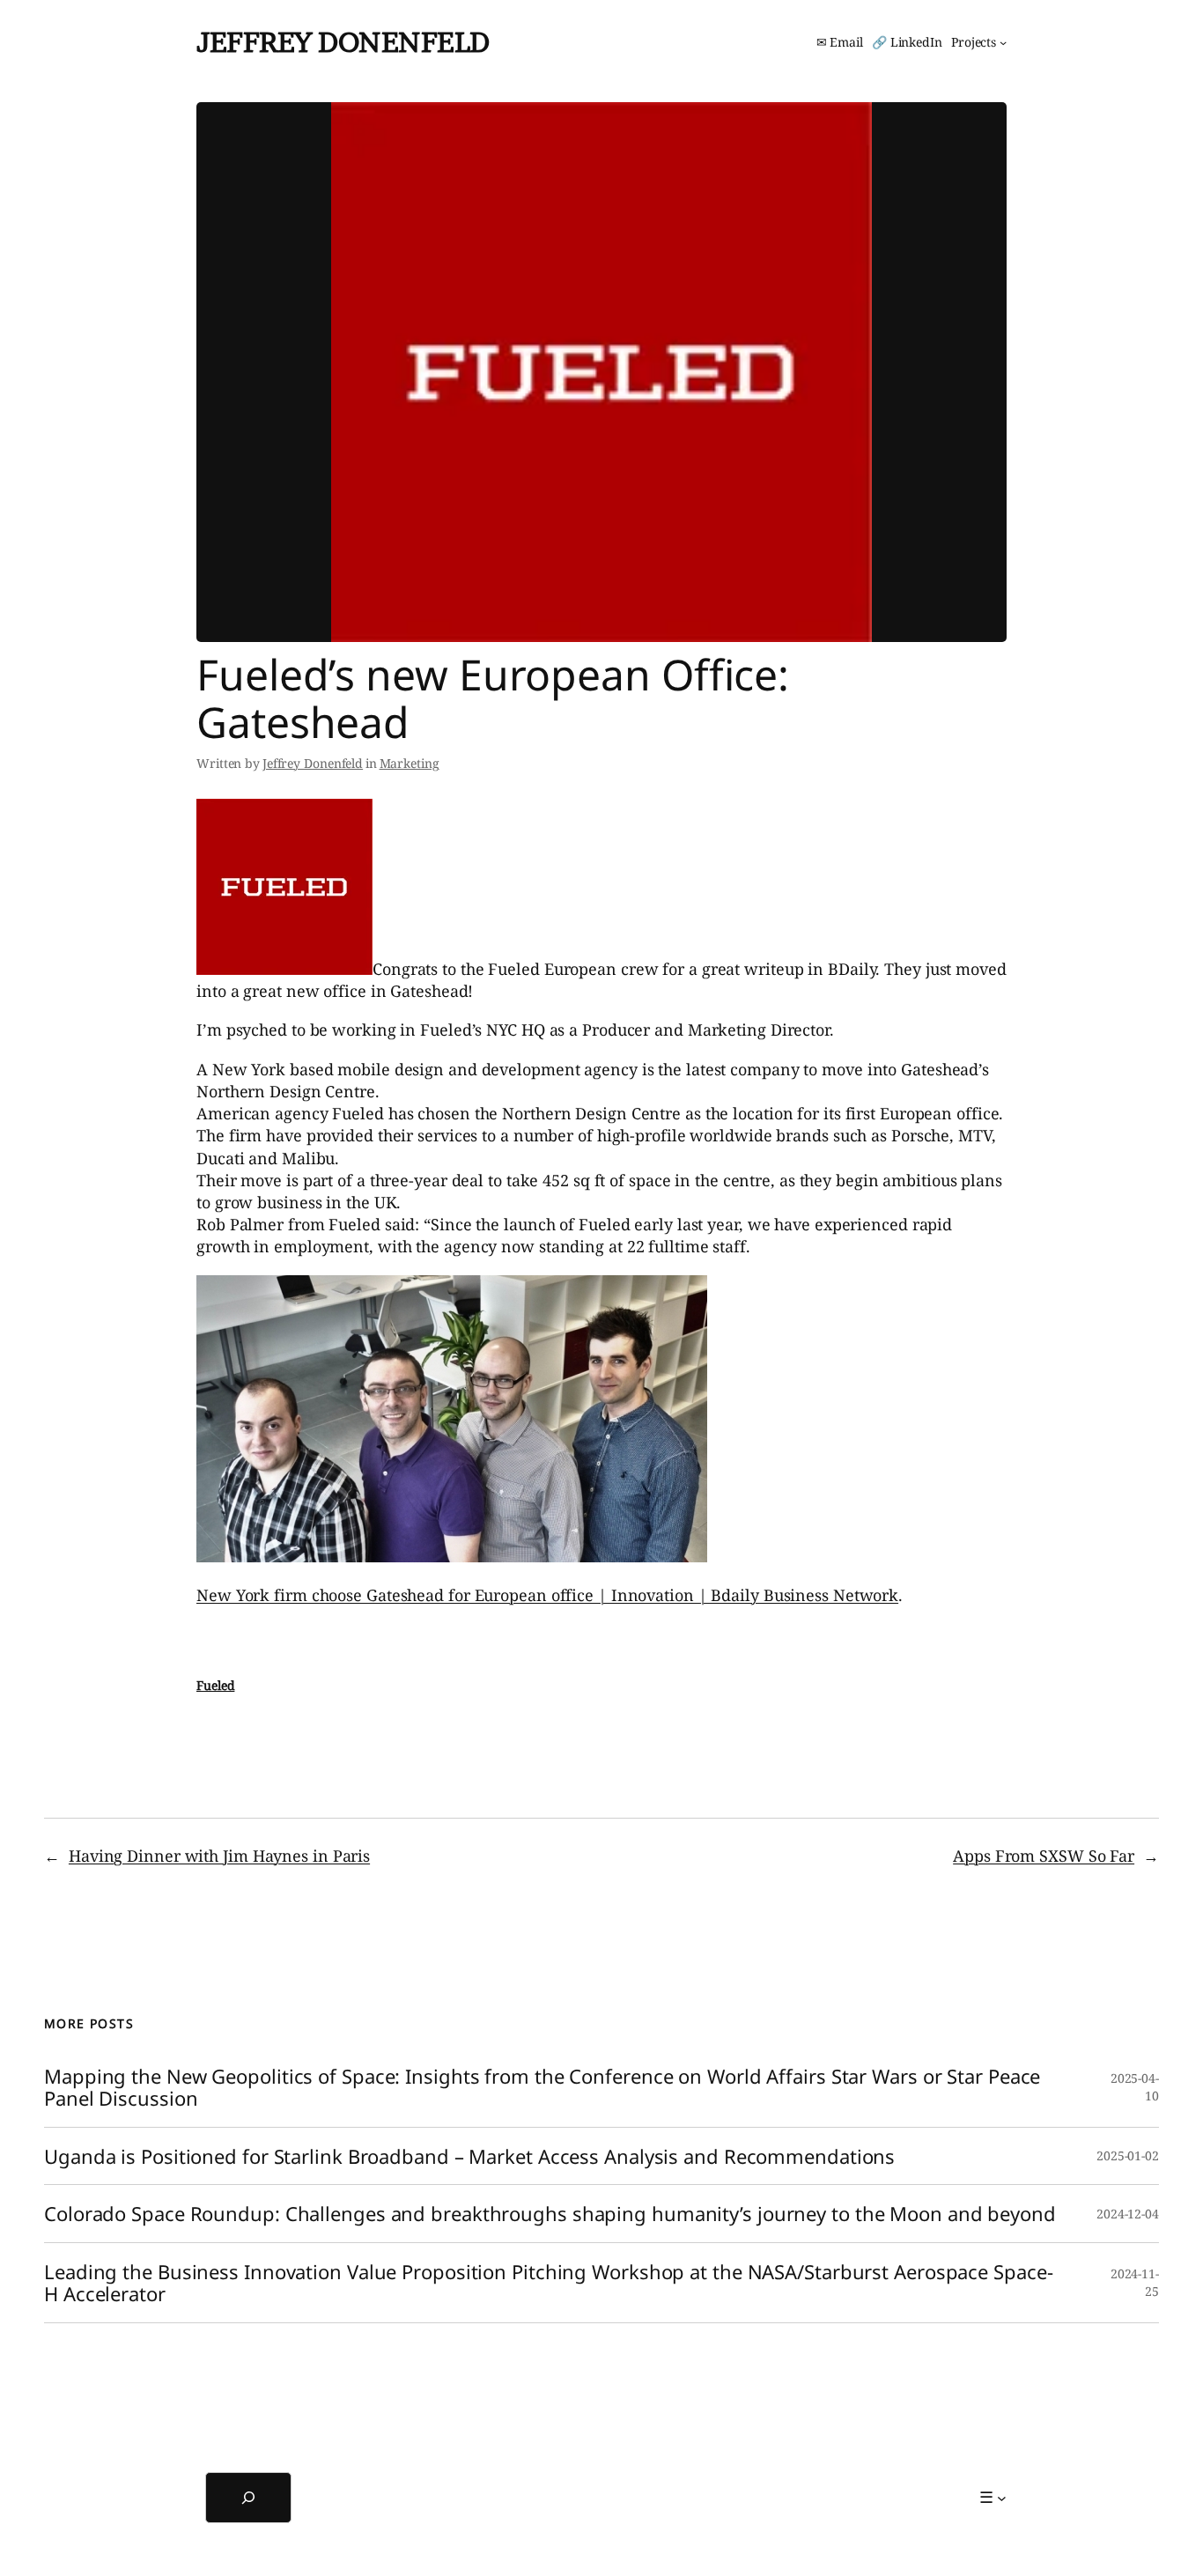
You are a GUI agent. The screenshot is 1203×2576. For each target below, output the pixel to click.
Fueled (215, 1685)
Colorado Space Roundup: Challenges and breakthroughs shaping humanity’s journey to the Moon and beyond (550, 2214)
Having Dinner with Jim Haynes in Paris (219, 1856)
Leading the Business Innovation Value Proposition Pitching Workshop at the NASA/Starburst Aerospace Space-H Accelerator (548, 2283)
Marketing (410, 763)
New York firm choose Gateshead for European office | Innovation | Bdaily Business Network (547, 1595)
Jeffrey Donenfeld (343, 42)
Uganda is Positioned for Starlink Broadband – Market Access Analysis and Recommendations (469, 2156)
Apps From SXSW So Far (1044, 1856)
